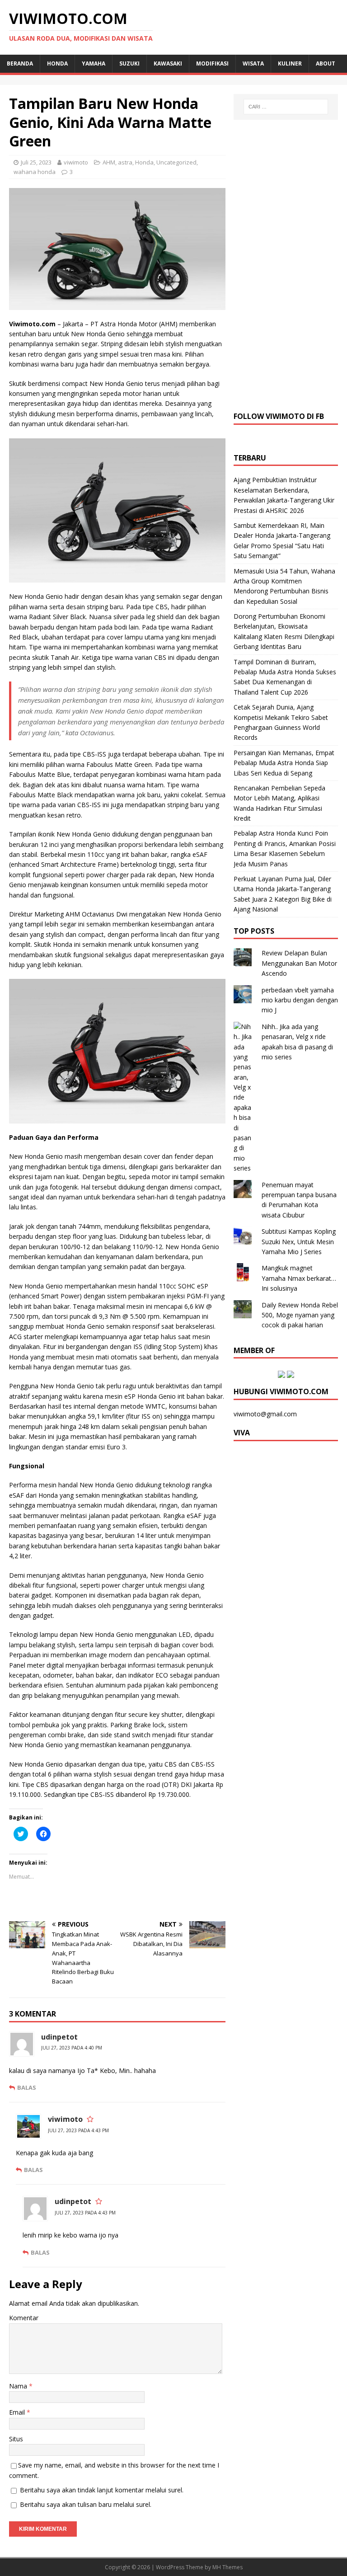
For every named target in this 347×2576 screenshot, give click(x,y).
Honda (57, 63)
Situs (16, 2439)
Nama (19, 2386)
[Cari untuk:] (286, 107)
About (326, 63)
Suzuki (129, 63)
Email (18, 2412)
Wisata (253, 63)
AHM (109, 162)
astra (125, 162)
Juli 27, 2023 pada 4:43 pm (78, 2130)
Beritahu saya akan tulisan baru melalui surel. (86, 2504)
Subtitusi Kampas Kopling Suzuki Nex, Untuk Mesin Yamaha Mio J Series (299, 1241)
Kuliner (290, 63)
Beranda (20, 63)
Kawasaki (168, 63)
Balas (27, 2087)
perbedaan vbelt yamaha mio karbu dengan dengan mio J (300, 1000)
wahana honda (35, 172)
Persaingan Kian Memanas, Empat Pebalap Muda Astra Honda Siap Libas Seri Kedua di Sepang (284, 763)
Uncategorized (176, 162)
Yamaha (94, 63)
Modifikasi (212, 63)
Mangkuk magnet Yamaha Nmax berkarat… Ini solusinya (299, 1278)
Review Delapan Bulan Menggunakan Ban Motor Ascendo (299, 963)
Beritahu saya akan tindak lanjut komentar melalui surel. (102, 2490)
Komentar (24, 2318)
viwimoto (76, 162)
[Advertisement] (286, 264)
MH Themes (227, 2567)
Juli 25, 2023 (36, 162)
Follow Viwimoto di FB (279, 416)
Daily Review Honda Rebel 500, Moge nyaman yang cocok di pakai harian (300, 1315)
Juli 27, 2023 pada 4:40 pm (72, 2048)
